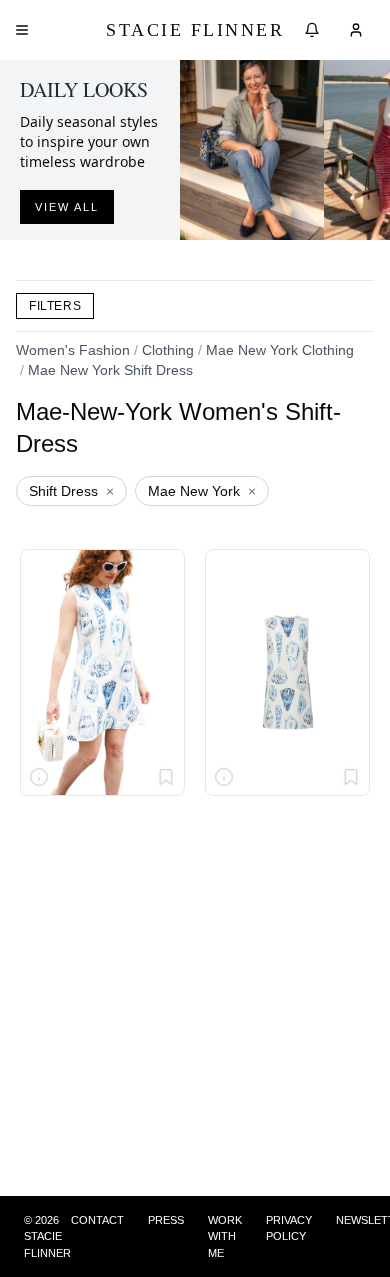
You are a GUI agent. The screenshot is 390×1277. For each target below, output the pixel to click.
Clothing (168, 350)
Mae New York (202, 491)
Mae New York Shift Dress (110, 370)
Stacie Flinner (195, 30)
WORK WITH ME (225, 1236)
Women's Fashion (73, 350)
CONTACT (97, 1220)
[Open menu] (22, 30)
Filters (55, 306)
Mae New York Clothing (280, 350)
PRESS (166, 1220)
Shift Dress (71, 491)
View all (67, 207)
